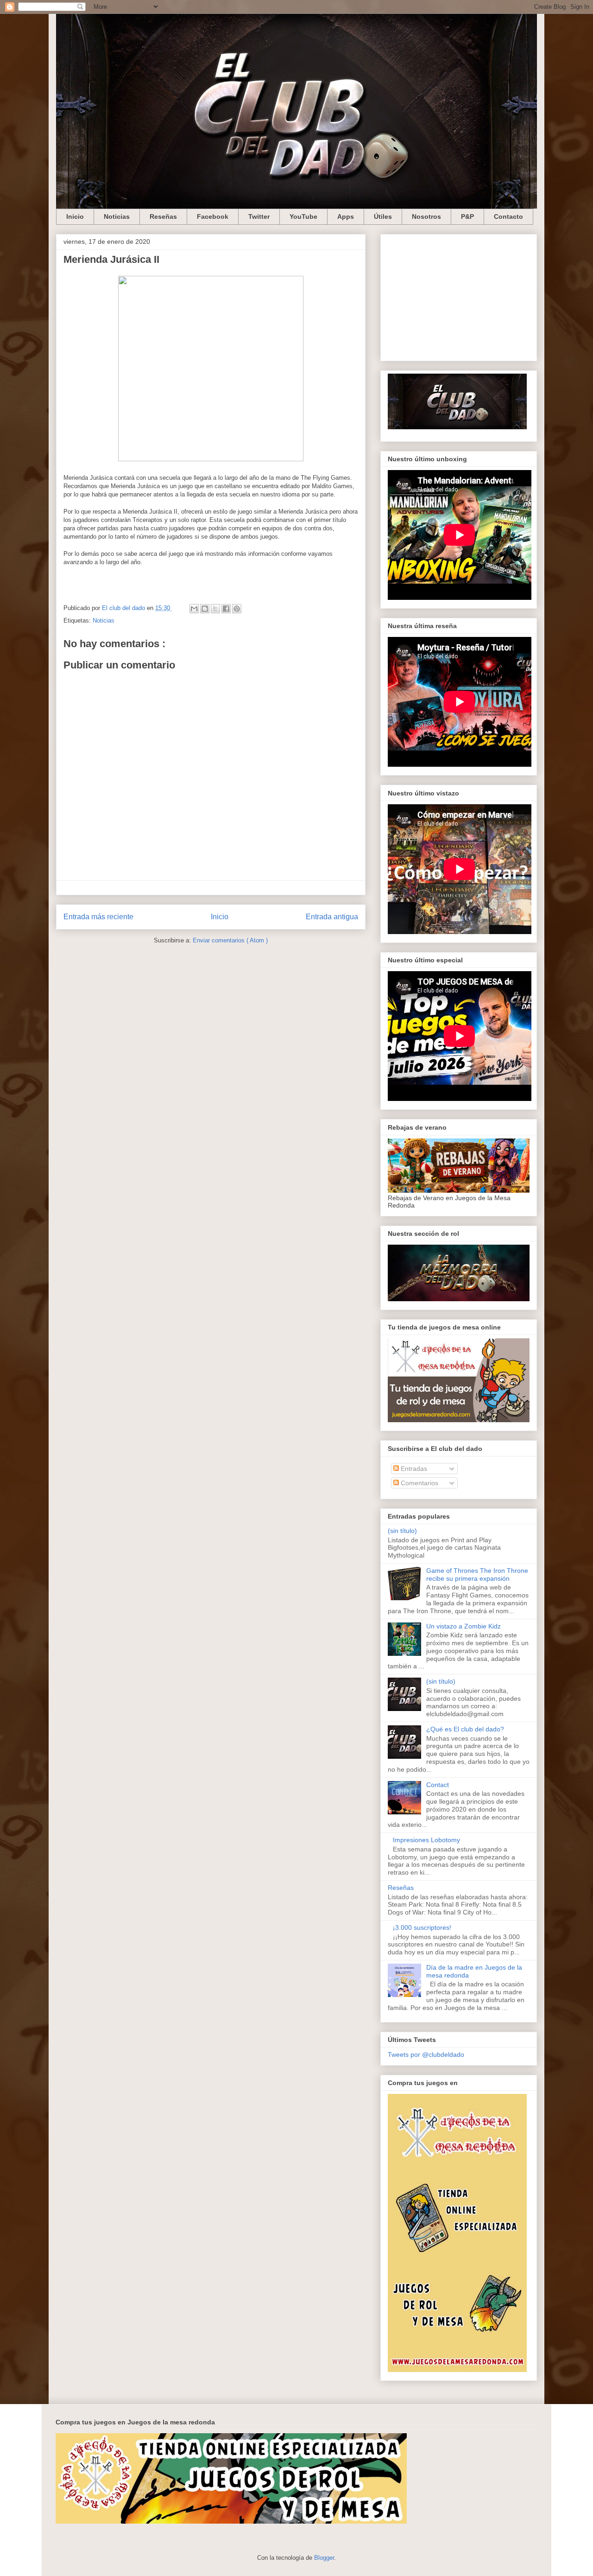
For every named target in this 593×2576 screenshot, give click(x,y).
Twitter (259, 216)
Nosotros (426, 216)
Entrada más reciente (98, 917)
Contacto (508, 216)
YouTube (303, 216)
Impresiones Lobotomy (426, 1840)
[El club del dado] (457, 427)
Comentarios (419, 1483)
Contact (438, 1785)
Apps (346, 216)
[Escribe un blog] (205, 609)
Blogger (324, 2558)
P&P (467, 216)
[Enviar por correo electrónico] (194, 609)
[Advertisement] (459, 296)
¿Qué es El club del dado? (465, 1729)
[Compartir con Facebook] (226, 609)
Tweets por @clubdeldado (426, 2054)
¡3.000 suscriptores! (422, 1927)
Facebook (213, 216)
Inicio (75, 216)
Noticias (117, 216)
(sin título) (402, 1531)
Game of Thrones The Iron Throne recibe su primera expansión (477, 1574)
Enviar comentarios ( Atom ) (230, 940)
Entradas (413, 1469)
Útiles (383, 216)
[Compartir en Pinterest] (237, 609)
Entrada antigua (332, 917)
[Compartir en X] (215, 609)
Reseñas (163, 216)
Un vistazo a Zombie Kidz (464, 1626)
